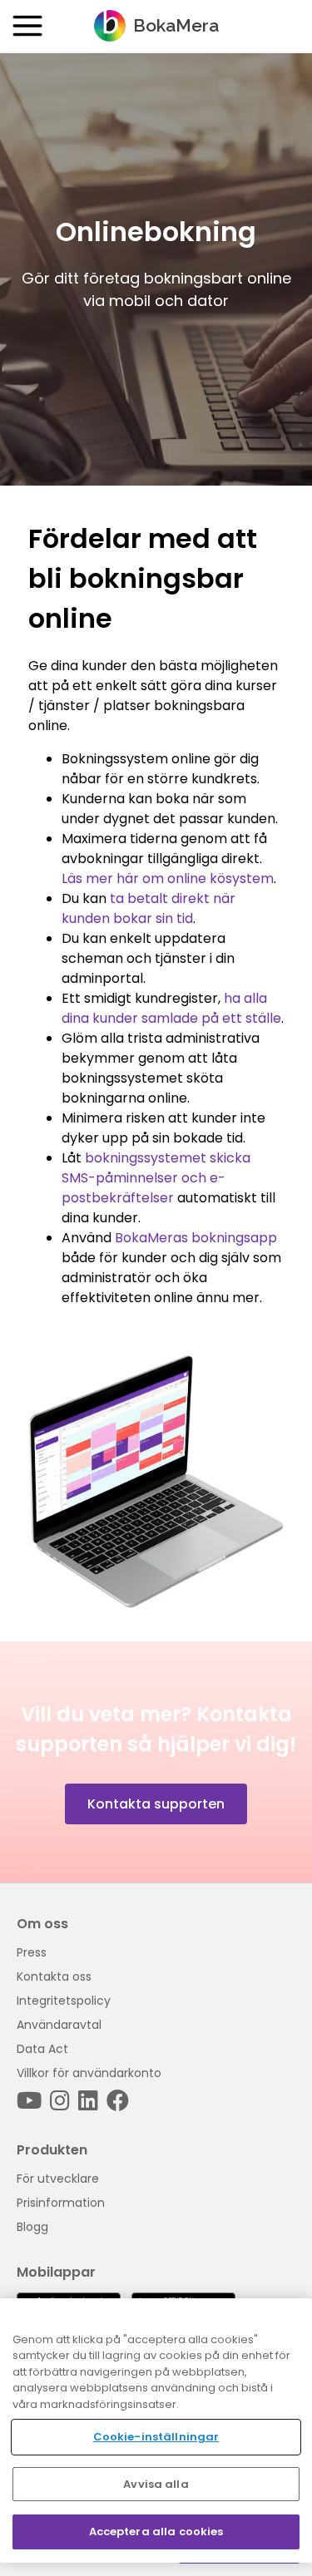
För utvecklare (58, 2179)
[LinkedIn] (88, 2101)
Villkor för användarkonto (89, 2073)
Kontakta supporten (156, 1804)
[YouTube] (29, 2101)
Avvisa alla (156, 2484)
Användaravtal (59, 2025)
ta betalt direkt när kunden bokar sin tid (149, 908)
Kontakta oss (54, 1976)
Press (32, 1952)
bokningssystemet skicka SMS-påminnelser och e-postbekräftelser (156, 1178)
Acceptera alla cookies (156, 2532)
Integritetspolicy (64, 2001)
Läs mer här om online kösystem (168, 878)
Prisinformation (61, 2203)
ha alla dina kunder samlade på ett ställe (171, 1008)
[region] (156, 2430)
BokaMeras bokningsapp (196, 1238)
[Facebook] (118, 2101)
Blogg (32, 2227)
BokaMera (176, 25)
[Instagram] (60, 2101)
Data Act (42, 2049)
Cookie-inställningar (156, 2437)
